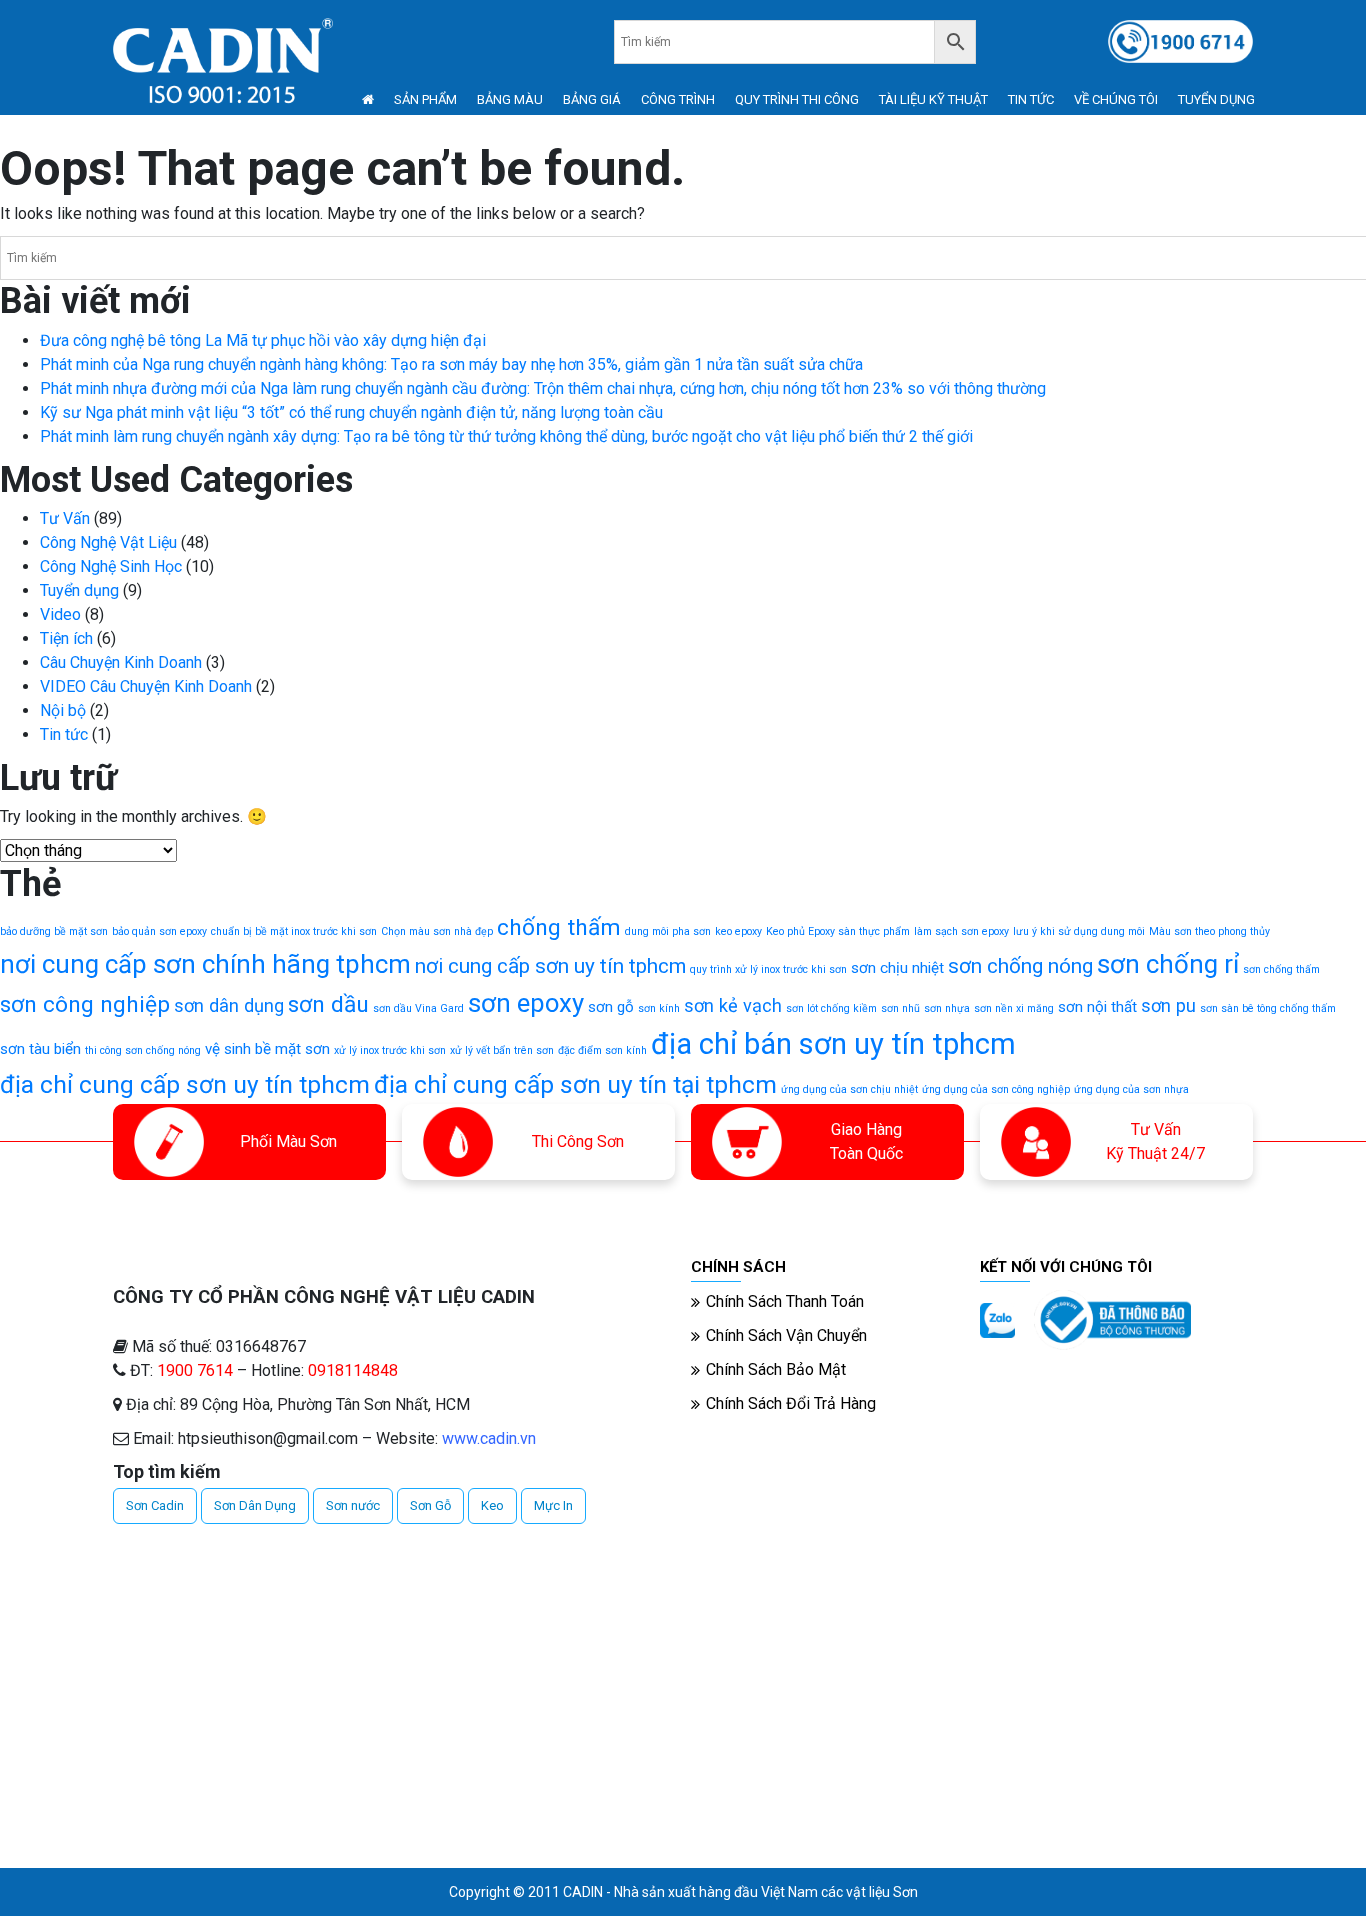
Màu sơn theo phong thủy (1209, 931)
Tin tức (64, 734)
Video (60, 614)
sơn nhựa (947, 1008)
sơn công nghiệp (85, 1004)
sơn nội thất (1097, 1007)
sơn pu (1168, 1005)
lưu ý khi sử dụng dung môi (1079, 931)
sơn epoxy (526, 1003)
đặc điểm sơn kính (602, 1050)
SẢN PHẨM (425, 99)
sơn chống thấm (1281, 969)
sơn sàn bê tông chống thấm (1268, 1008)
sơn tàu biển (40, 1049)
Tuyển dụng (79, 590)
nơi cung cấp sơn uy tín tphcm (550, 966)
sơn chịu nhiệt (897, 968)
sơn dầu (328, 1004)
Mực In (553, 1505)
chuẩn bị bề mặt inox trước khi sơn (294, 931)
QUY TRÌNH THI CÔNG (797, 99)
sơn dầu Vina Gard (418, 1008)
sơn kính (659, 1008)
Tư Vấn (65, 518)
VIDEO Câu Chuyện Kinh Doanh (146, 686)
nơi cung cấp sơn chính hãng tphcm (205, 964)
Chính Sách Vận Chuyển (786, 1335)
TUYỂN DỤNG (1216, 99)
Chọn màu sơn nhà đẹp (437, 931)
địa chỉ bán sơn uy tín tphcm (833, 1044)
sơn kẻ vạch (733, 1005)
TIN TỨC (1031, 99)
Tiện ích (66, 638)
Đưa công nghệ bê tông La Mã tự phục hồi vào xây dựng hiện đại (263, 340)
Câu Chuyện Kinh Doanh (121, 662)
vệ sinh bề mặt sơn (267, 1049)
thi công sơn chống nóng (143, 1050)
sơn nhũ (900, 1008)
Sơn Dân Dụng (255, 1505)
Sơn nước (353, 1505)
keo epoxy (738, 931)
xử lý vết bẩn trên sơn (502, 1050)
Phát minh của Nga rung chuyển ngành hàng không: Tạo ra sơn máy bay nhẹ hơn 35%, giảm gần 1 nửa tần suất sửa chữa (451, 364)
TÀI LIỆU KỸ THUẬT (933, 99)
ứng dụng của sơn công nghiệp (996, 1089)
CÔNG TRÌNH (678, 99)
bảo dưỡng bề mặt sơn (54, 931)
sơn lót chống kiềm (831, 1008)
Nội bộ (63, 710)
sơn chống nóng (1020, 966)
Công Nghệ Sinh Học (111, 566)
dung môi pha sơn (668, 931)
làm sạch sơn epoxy (961, 931)
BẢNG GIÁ (592, 99)
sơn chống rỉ (1168, 964)
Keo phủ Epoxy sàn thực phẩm (838, 931)
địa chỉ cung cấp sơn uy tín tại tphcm (575, 1084)
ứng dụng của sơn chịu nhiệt (849, 1089)
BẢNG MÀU (510, 99)
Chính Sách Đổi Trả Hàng (791, 1403)
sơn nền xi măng (1014, 1008)
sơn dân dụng (229, 1005)
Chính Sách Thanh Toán (785, 1301)
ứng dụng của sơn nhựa (1131, 1089)
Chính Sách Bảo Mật (776, 1369)
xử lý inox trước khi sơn (390, 1050)
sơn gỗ (611, 1007)
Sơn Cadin (155, 1505)
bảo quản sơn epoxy (159, 931)
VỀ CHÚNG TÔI (1116, 99)
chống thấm (559, 927)
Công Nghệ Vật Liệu (108, 542)
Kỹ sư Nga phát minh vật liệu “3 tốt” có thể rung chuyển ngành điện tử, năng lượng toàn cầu (351, 412)
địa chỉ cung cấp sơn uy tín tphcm (185, 1084)
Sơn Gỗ (430, 1505)
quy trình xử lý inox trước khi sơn (768, 969)
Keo (492, 1505)
